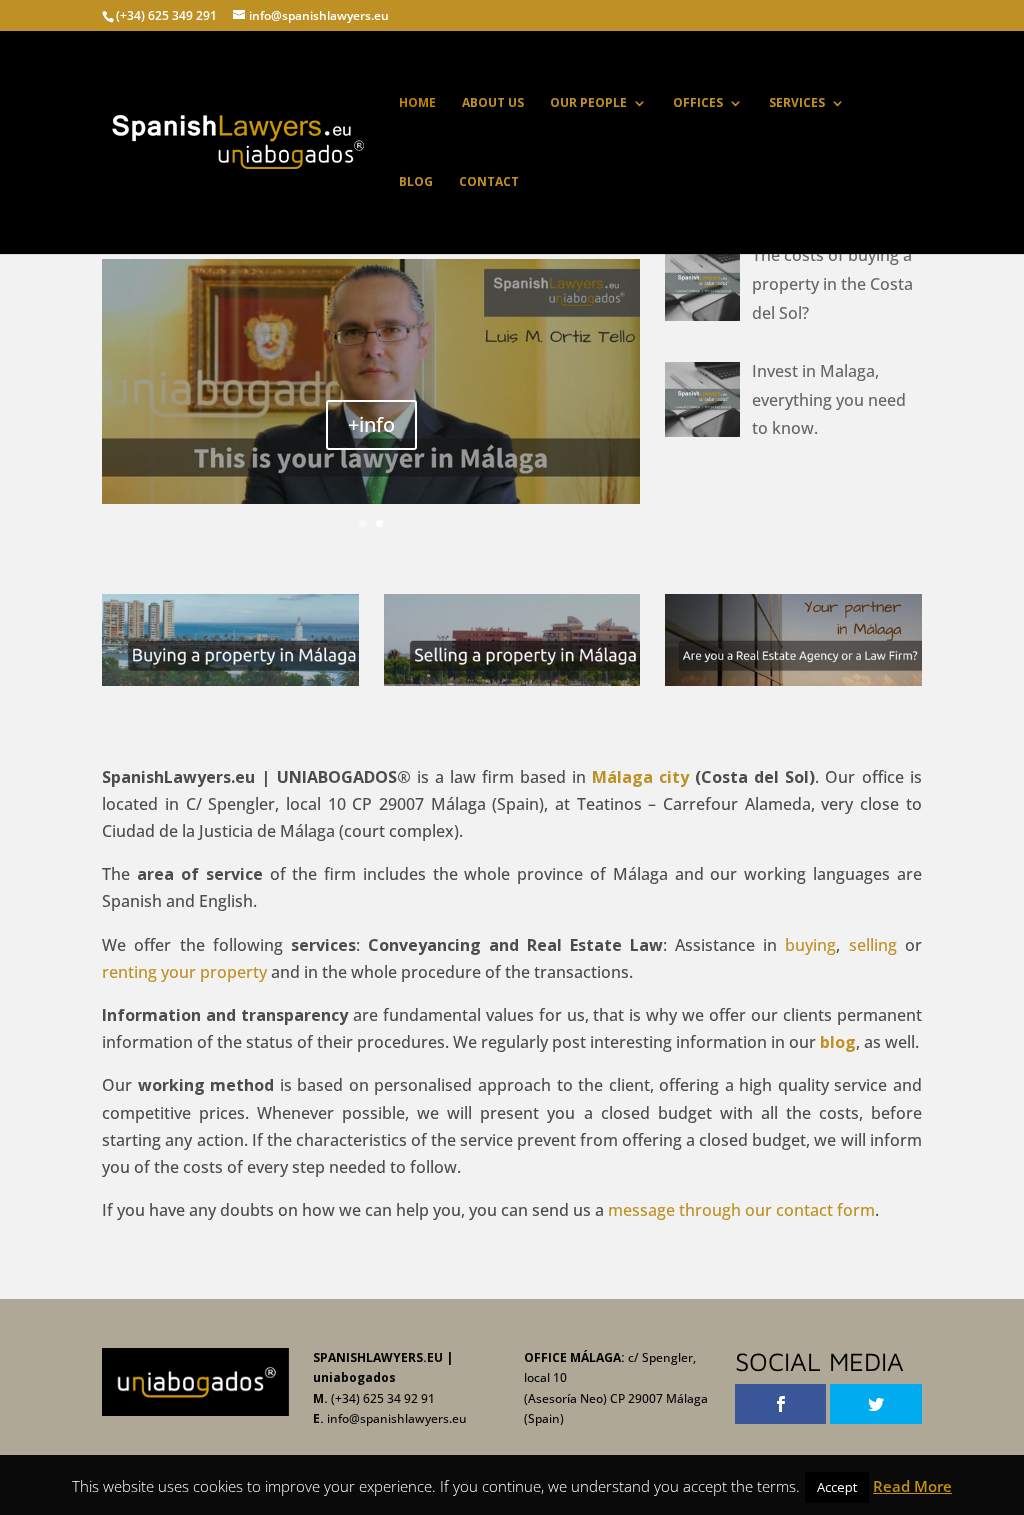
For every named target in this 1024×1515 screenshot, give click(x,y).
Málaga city (640, 777)
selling (873, 945)
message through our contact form (741, 1210)
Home (417, 103)
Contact (489, 182)
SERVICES (797, 103)
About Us (493, 103)
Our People (588, 103)
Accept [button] (837, 1487)
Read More (912, 1486)
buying (810, 945)
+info (371, 424)
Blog (416, 182)
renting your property (184, 972)
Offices (698, 103)
